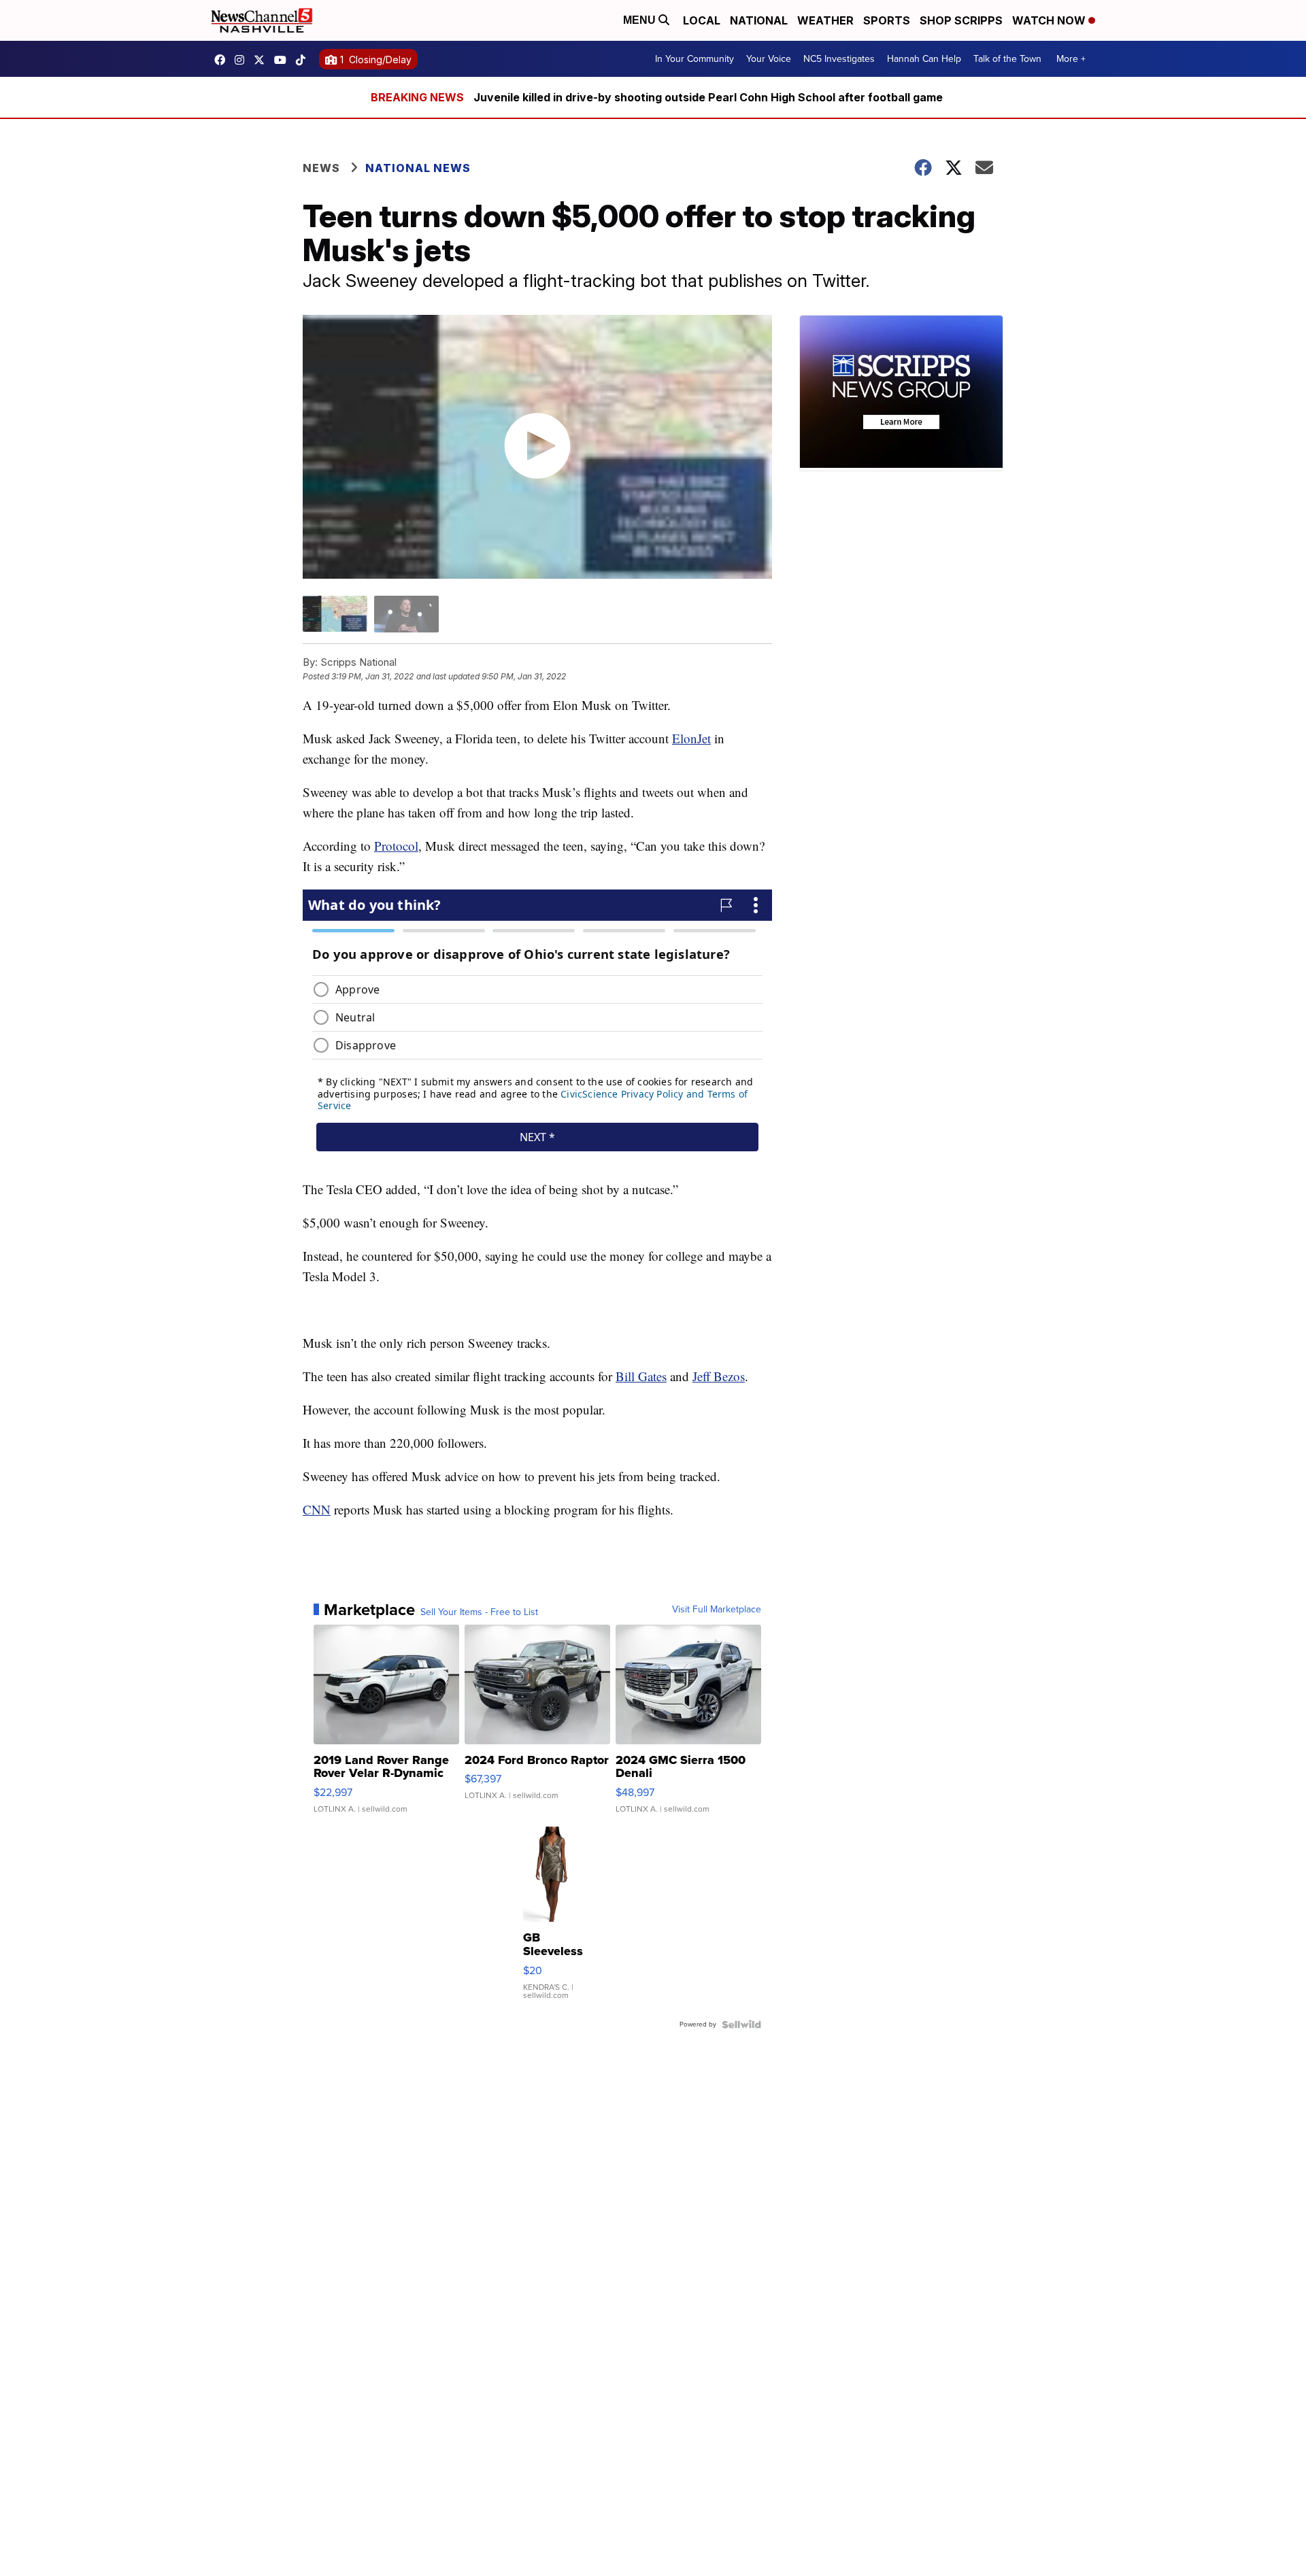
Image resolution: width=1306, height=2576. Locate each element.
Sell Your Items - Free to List (479, 1612)
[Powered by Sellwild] (741, 2024)
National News (418, 168)
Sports (887, 20)
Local (702, 20)
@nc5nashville (304, 60)
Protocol (396, 846)
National (759, 20)
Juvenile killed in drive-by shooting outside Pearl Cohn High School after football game (708, 97)
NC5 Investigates (839, 59)
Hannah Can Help (924, 59)
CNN (317, 1509)
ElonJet (691, 738)
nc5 (263, 60)
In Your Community (694, 59)
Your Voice (769, 59)
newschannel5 (223, 60)
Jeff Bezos (719, 1376)
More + (1071, 59)
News (321, 168)
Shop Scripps (961, 20)
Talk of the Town (1007, 59)
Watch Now (1050, 20)
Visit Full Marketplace (717, 1610)
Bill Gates (641, 1376)
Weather (825, 20)
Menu (641, 20)
